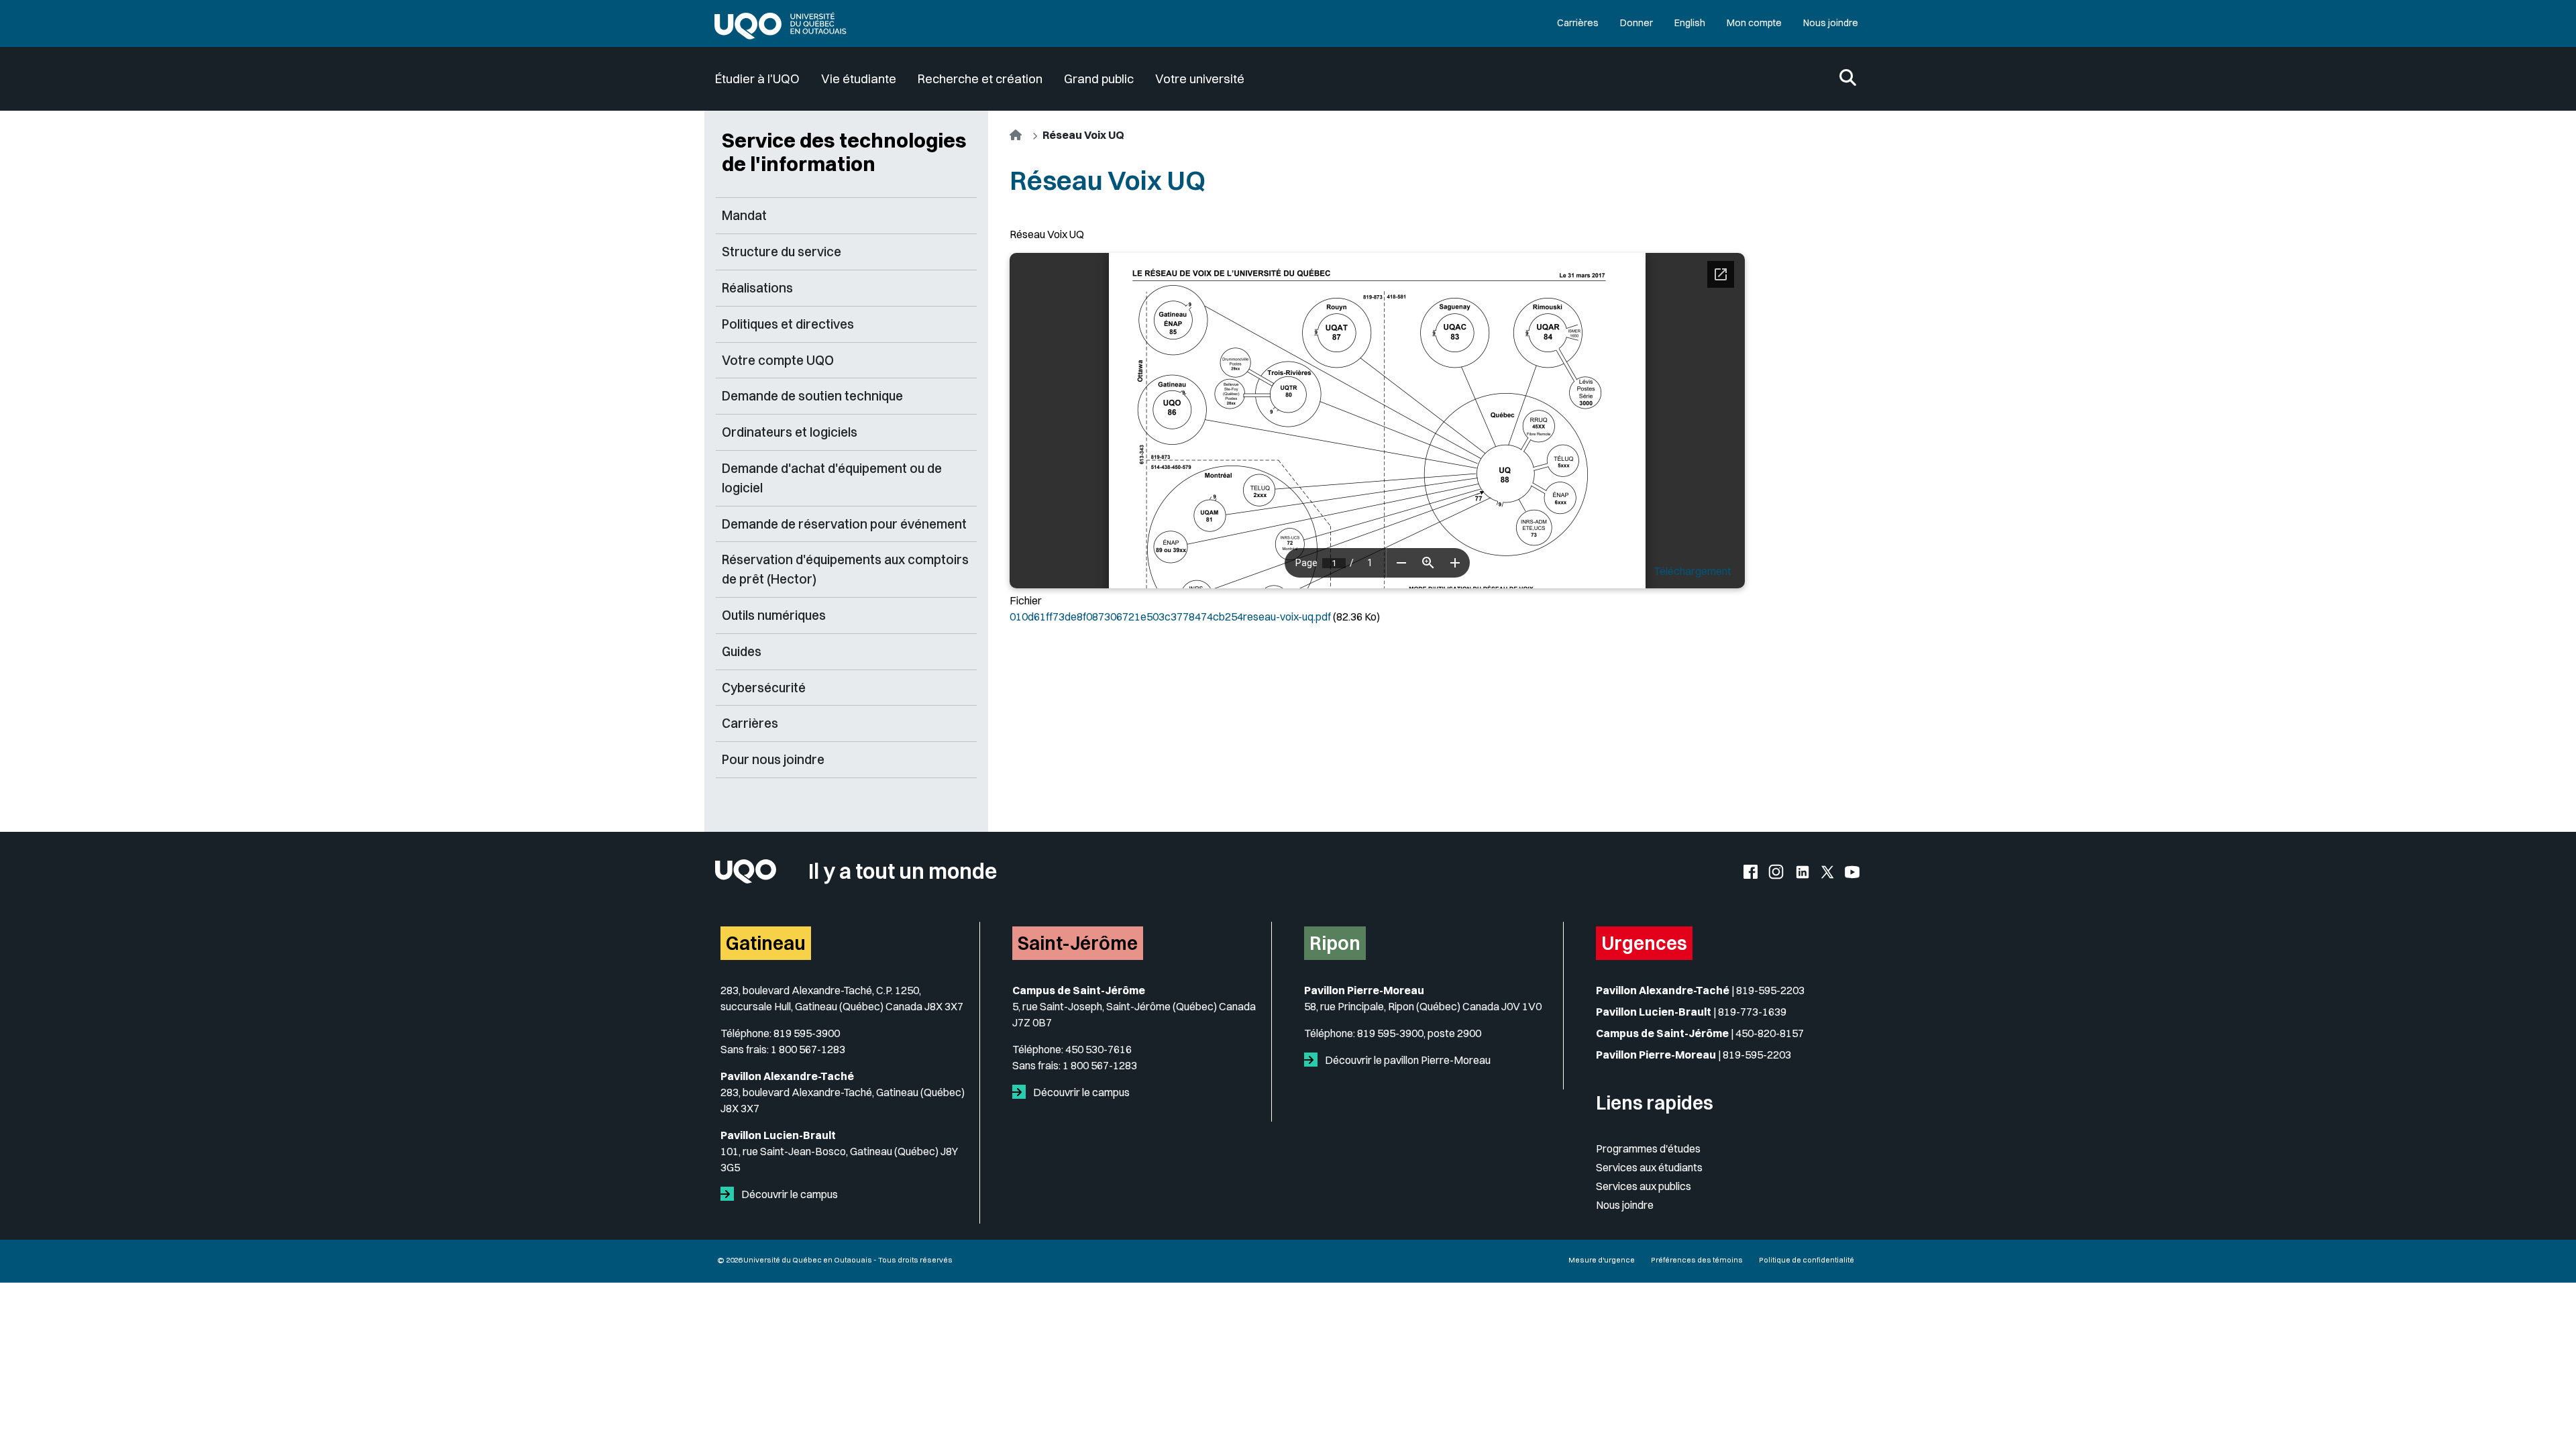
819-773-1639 (1752, 1012)
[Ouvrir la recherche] (1848, 79)
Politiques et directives (788, 324)
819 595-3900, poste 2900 (1419, 1033)
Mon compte (1754, 23)
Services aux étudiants (1649, 1167)
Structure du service (782, 252)
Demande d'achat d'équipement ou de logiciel (832, 478)
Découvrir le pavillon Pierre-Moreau (1407, 1060)
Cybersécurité (764, 688)
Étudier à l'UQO (757, 79)
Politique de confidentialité (1807, 1260)
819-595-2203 (1770, 990)
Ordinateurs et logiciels (790, 432)
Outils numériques (774, 615)
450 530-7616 (1098, 1049)
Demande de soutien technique (812, 396)
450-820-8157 (1770, 1033)
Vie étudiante (859, 79)
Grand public (1099, 79)
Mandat (744, 215)
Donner (1636, 23)
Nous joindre (1831, 23)
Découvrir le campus (789, 1194)
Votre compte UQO (778, 360)
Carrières (1578, 23)
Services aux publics (1644, 1186)
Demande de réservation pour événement (844, 524)
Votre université (1200, 79)
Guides (742, 651)
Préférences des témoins (1697, 1260)
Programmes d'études (1648, 1148)
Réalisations (757, 288)
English (1690, 23)
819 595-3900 (807, 1033)
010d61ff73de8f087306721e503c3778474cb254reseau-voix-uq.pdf (1170, 616)
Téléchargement (1693, 571)
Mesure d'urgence (1602, 1260)
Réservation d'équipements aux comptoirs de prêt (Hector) (845, 569)
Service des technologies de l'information (844, 152)
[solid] (730, 1194)
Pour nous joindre (773, 759)
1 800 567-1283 (808, 1049)
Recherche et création (980, 79)
